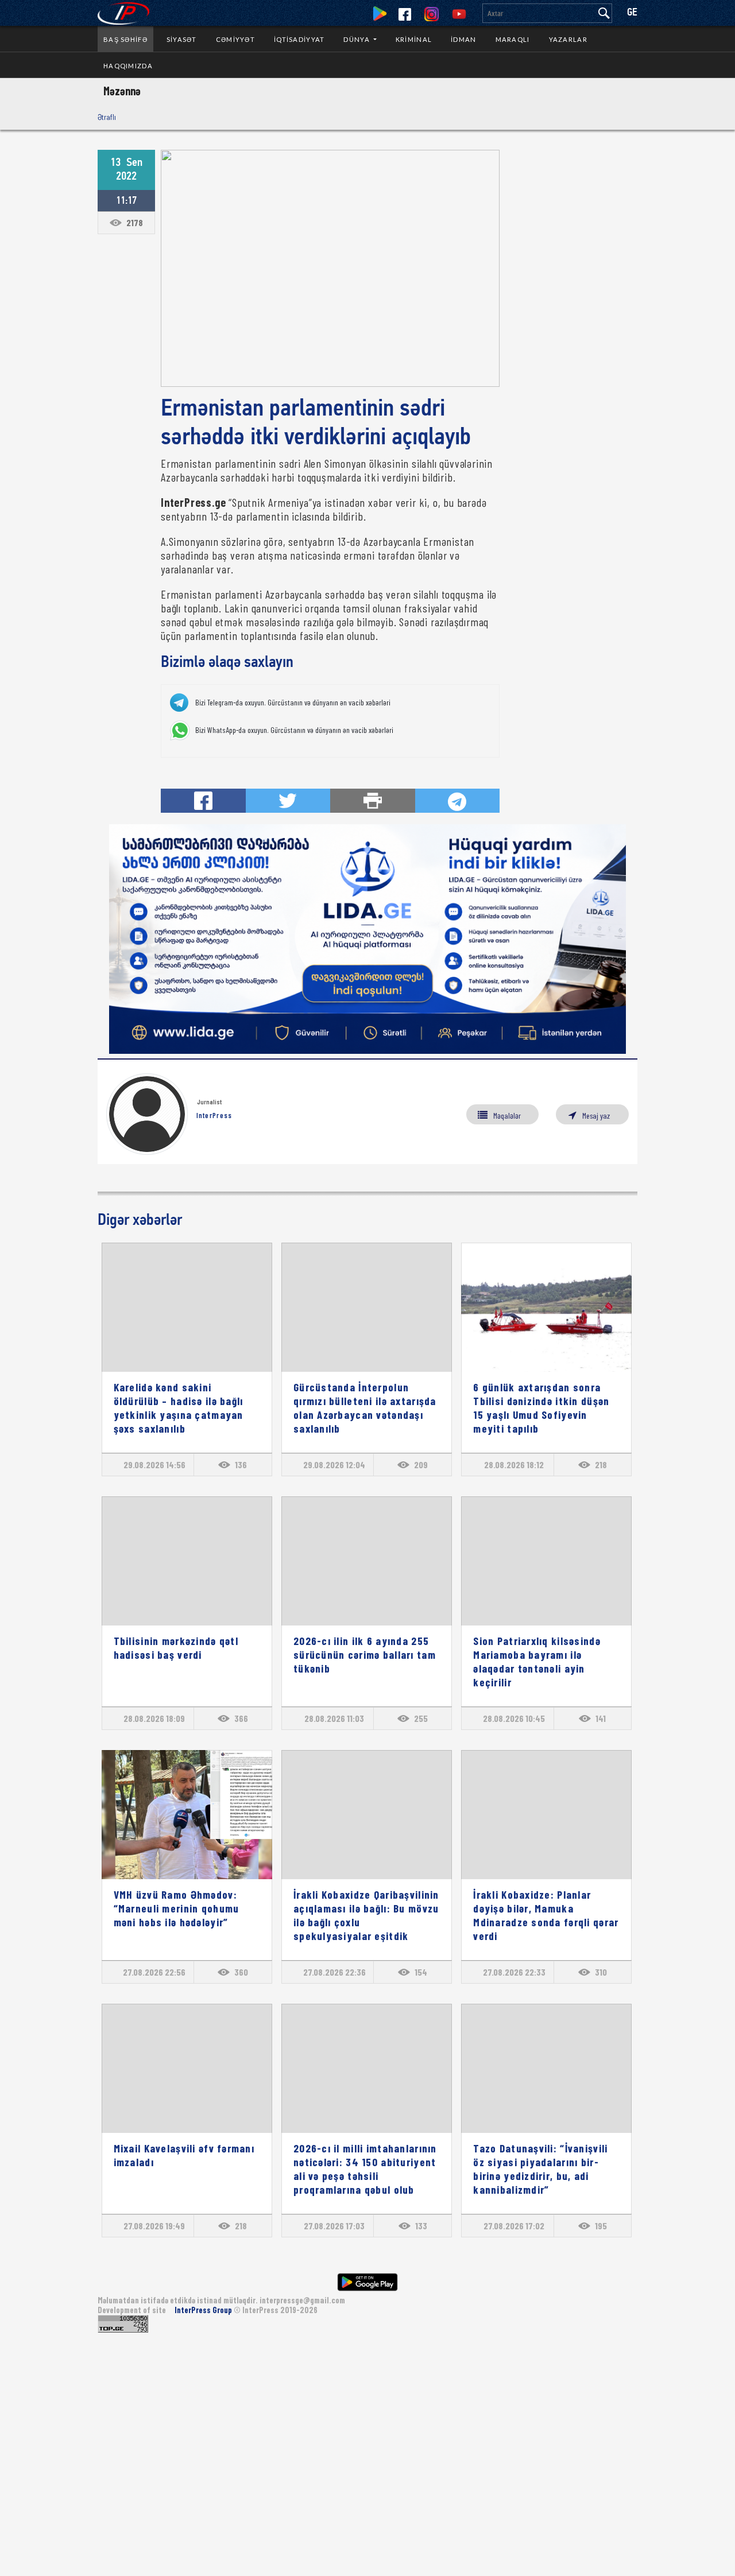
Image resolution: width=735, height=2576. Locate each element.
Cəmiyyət (235, 39)
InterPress (214, 1115)
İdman (463, 39)
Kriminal (414, 39)
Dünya (357, 39)
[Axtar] (604, 13)
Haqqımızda (128, 66)
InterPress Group (204, 2310)
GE (632, 13)
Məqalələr (507, 1116)
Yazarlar (568, 39)
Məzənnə (122, 91)
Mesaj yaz (596, 1116)
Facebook (405, 14)
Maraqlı (513, 39)
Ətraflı (107, 117)
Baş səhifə (125, 39)
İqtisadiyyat (299, 39)
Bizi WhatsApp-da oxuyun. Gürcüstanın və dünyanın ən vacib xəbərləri (294, 730)
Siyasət (182, 39)
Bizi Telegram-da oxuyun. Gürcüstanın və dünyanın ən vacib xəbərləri (293, 703)
